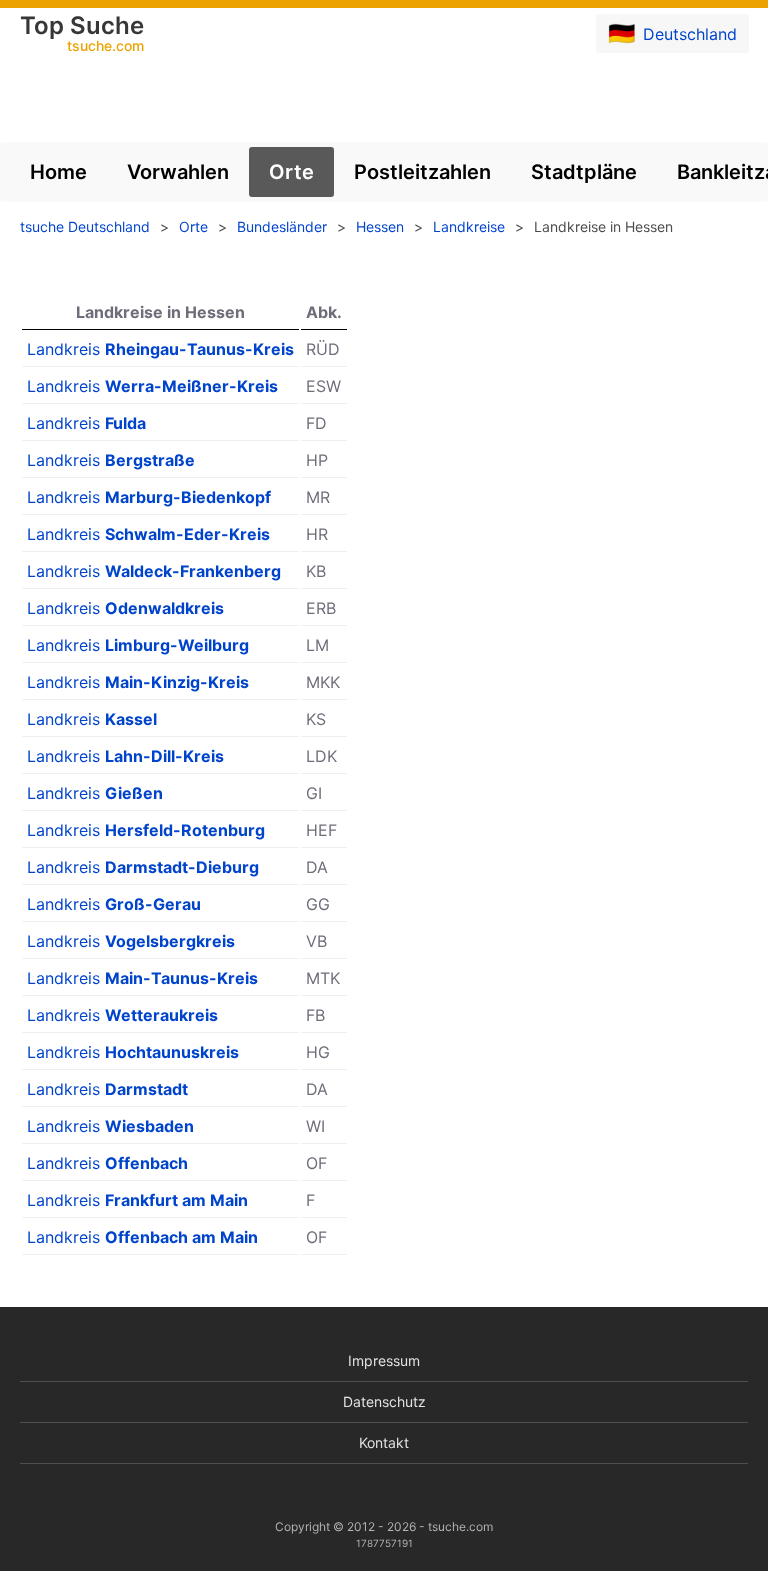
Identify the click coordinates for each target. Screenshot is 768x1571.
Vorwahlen (178, 172)
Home (58, 172)
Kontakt (384, 1442)
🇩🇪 (672, 33)
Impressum (384, 1360)
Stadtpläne (584, 172)
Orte (291, 172)
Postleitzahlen (422, 172)
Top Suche (82, 35)
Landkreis (160, 349)
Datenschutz (384, 1401)
